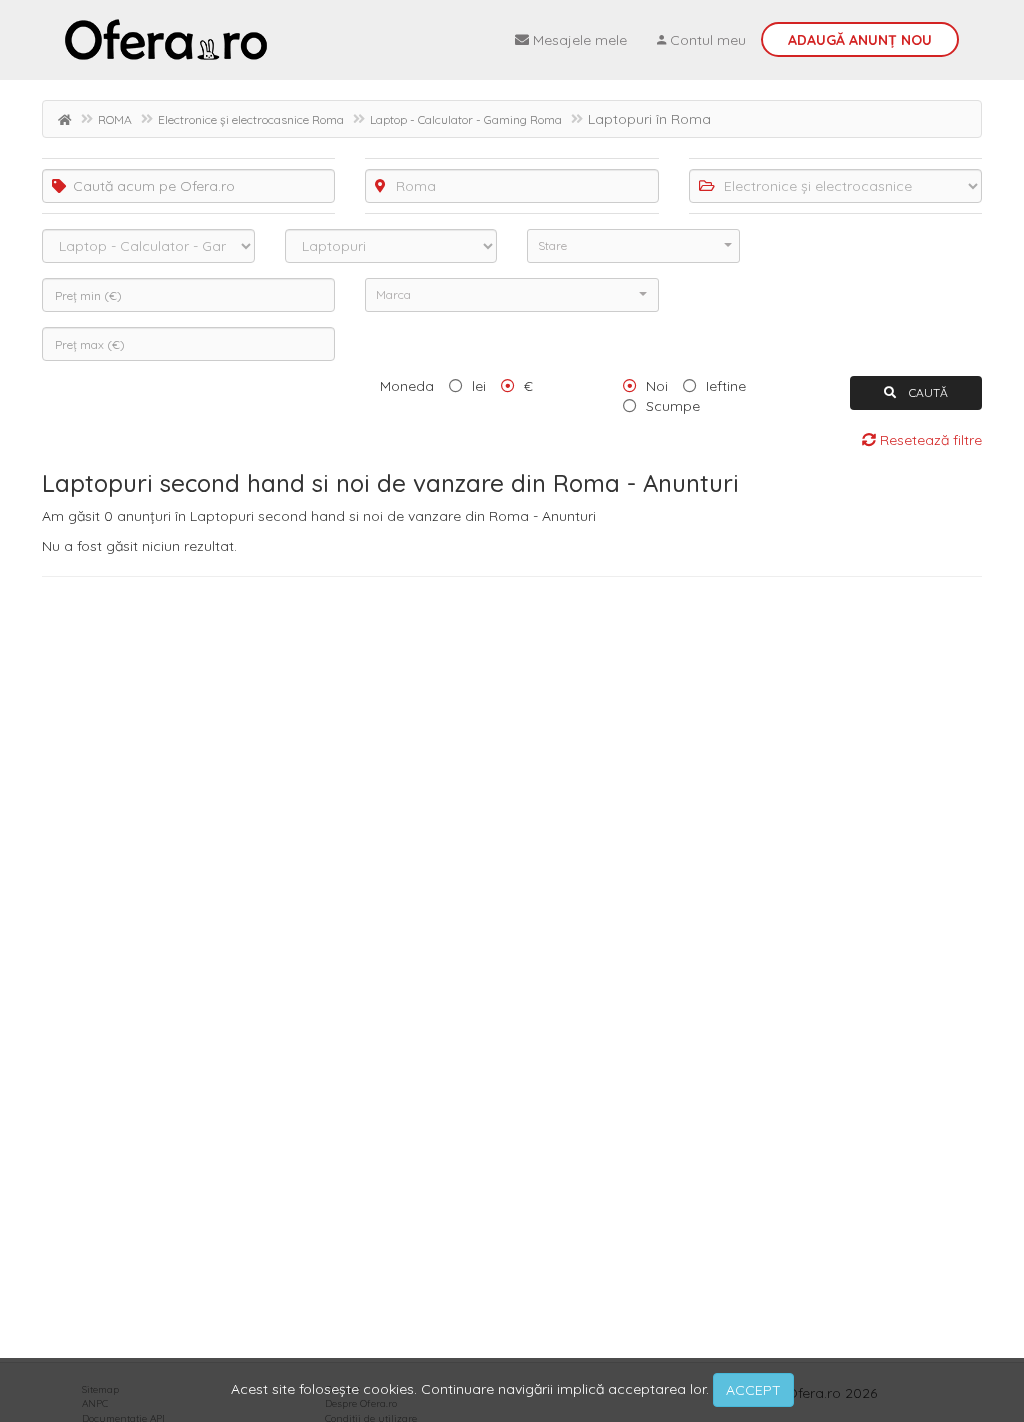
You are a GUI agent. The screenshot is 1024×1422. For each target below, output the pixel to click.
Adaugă (860, 40)
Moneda (407, 386)
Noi (657, 386)
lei (479, 386)
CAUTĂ (927, 392)
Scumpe (673, 406)
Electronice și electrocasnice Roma (251, 119)
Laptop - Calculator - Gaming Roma (466, 119)
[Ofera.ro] (166, 40)
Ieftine (726, 386)
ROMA (115, 119)
